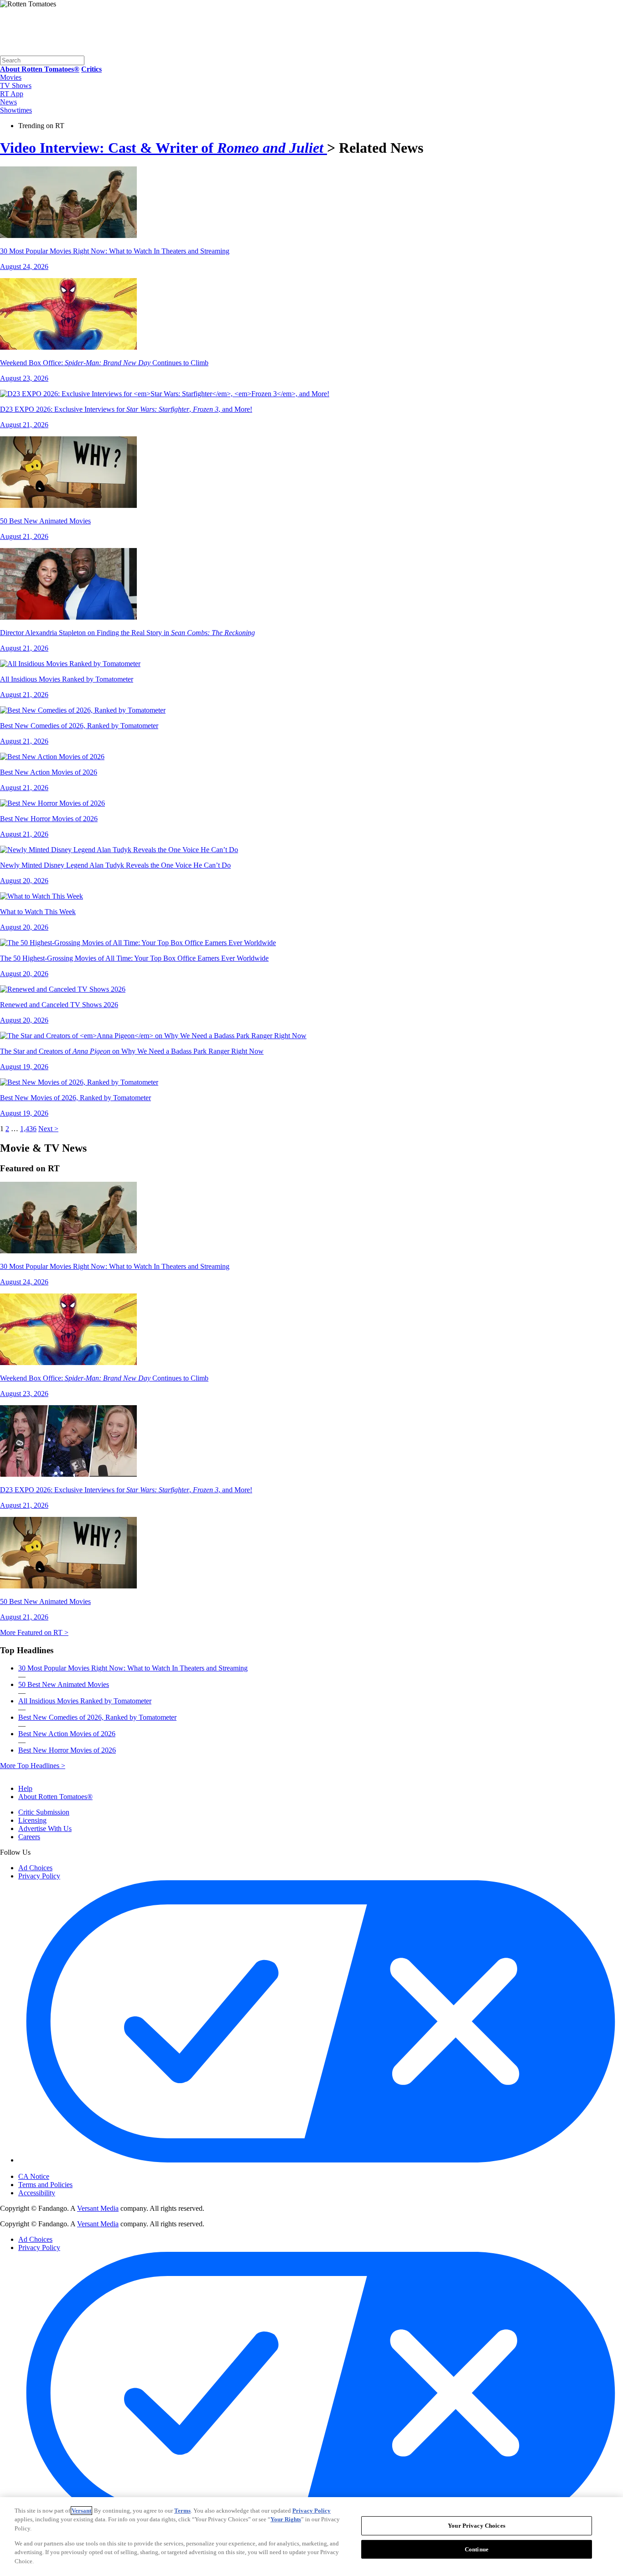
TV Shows (16, 85)
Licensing (32, 1820)
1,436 (28, 1129)
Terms (182, 2511)
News (8, 102)
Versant (81, 2511)
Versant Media (98, 2208)
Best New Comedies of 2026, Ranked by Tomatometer (97, 1717)
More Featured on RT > (34, 1632)
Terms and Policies (45, 2185)
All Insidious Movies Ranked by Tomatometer (85, 1701)
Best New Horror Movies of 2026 (67, 1750)
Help (25, 1788)
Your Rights (286, 2519)
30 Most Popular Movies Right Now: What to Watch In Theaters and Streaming (133, 1668)
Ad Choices (35, 1868)
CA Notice (34, 2176)
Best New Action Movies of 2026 (67, 1734)
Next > (48, 1129)
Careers (29, 1837)
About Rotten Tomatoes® (55, 1797)
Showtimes (16, 110)
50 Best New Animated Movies (64, 1684)
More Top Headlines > (33, 1766)
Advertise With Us (45, 1829)
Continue (477, 2549)
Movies (11, 77)
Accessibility (37, 2193)
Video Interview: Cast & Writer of (162, 148)
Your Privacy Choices (57, 2169)
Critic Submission (44, 1812)
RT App (12, 94)
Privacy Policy (39, 1876)
